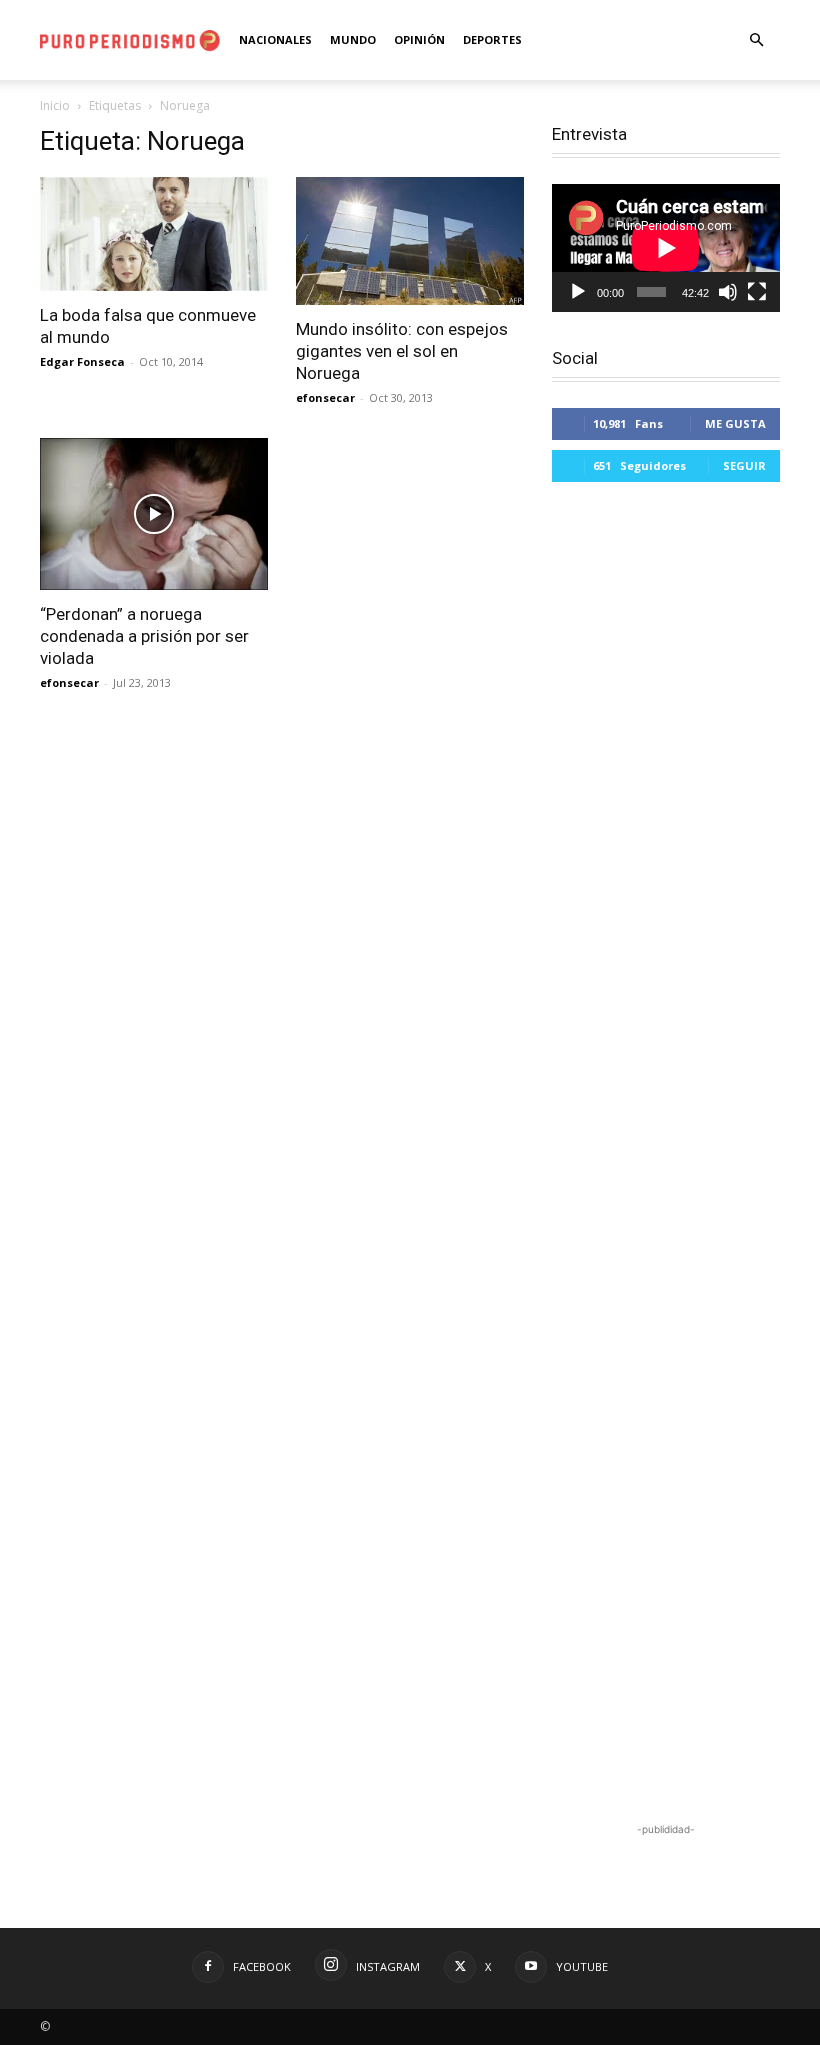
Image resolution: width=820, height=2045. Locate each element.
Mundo (353, 39)
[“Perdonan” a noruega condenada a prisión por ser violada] (154, 514)
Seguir (744, 465)
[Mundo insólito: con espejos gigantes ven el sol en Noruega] (410, 241)
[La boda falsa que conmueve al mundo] (154, 234)
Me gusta (735, 423)
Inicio (55, 105)
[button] (756, 40)
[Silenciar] (728, 292)
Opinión (419, 39)
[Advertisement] (666, 1155)
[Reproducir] (578, 292)
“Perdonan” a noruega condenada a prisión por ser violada (144, 636)
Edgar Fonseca (82, 361)
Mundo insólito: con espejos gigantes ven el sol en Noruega (402, 351)
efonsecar (325, 397)
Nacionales (275, 39)
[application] (666, 248)
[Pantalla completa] (757, 292)
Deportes (492, 39)
